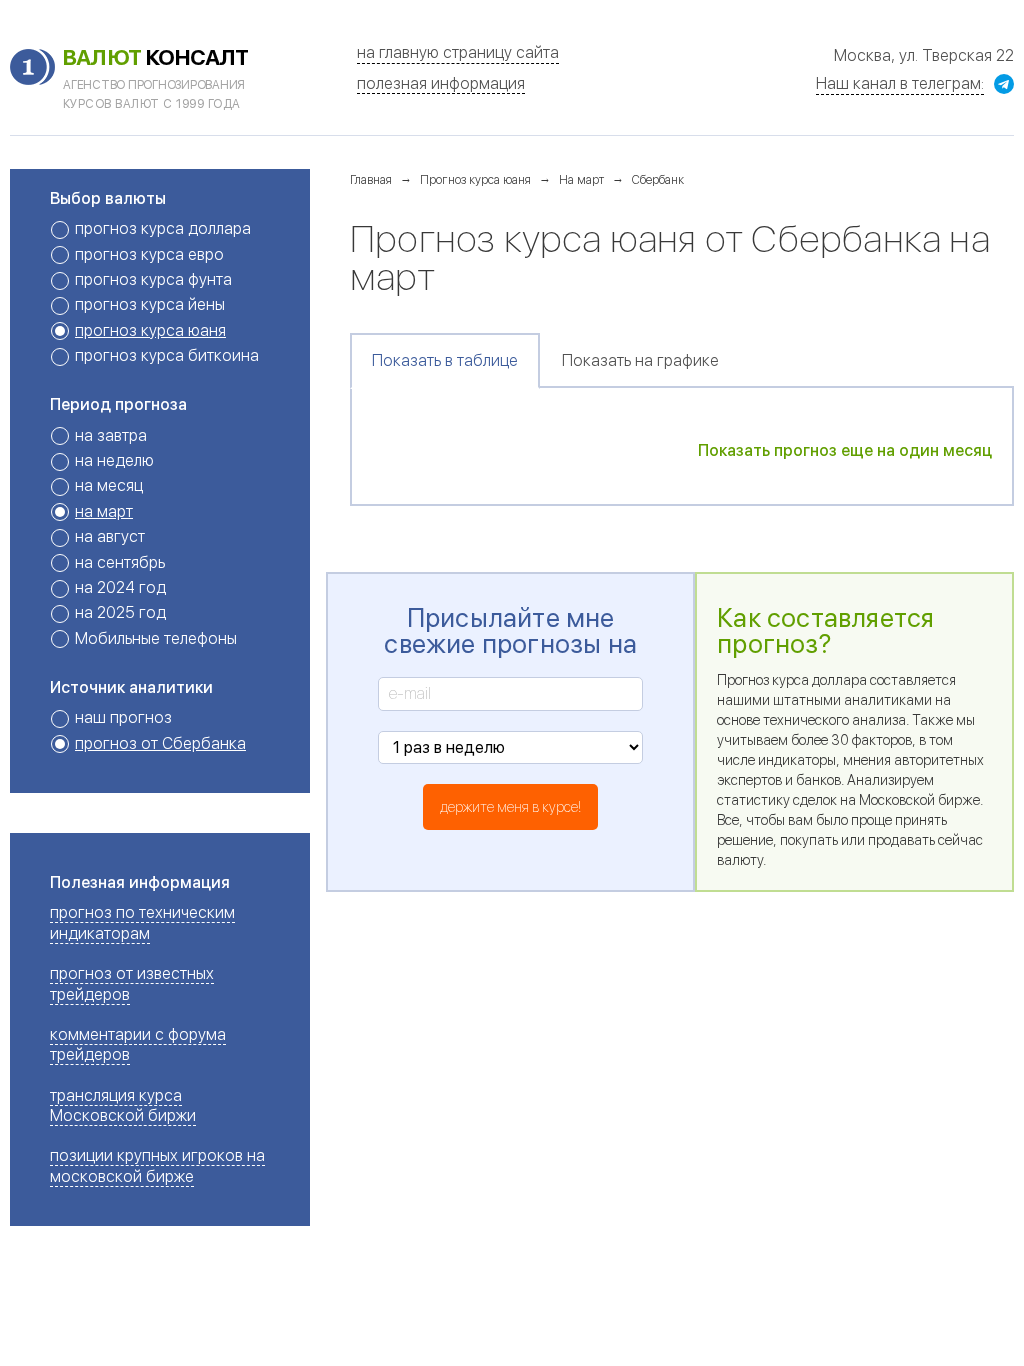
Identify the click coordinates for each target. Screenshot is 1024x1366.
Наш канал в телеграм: (900, 83)
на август (110, 536)
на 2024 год (120, 587)
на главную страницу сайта (458, 52)
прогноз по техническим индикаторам (142, 922)
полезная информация (441, 83)
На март (581, 180)
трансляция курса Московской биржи (123, 1105)
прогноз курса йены (150, 304)
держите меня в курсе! (510, 807)
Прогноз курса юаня (475, 180)
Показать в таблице (445, 360)
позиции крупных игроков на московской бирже (157, 1165)
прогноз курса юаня (150, 330)
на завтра (111, 435)
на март (104, 511)
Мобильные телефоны (156, 638)
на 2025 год (120, 612)
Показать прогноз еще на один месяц (845, 451)
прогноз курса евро (149, 254)
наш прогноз (123, 717)
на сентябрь (120, 562)
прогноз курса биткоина (167, 355)
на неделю (114, 460)
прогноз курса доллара (163, 228)
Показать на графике (640, 360)
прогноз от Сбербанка (160, 743)
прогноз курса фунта (153, 279)
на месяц (109, 485)
